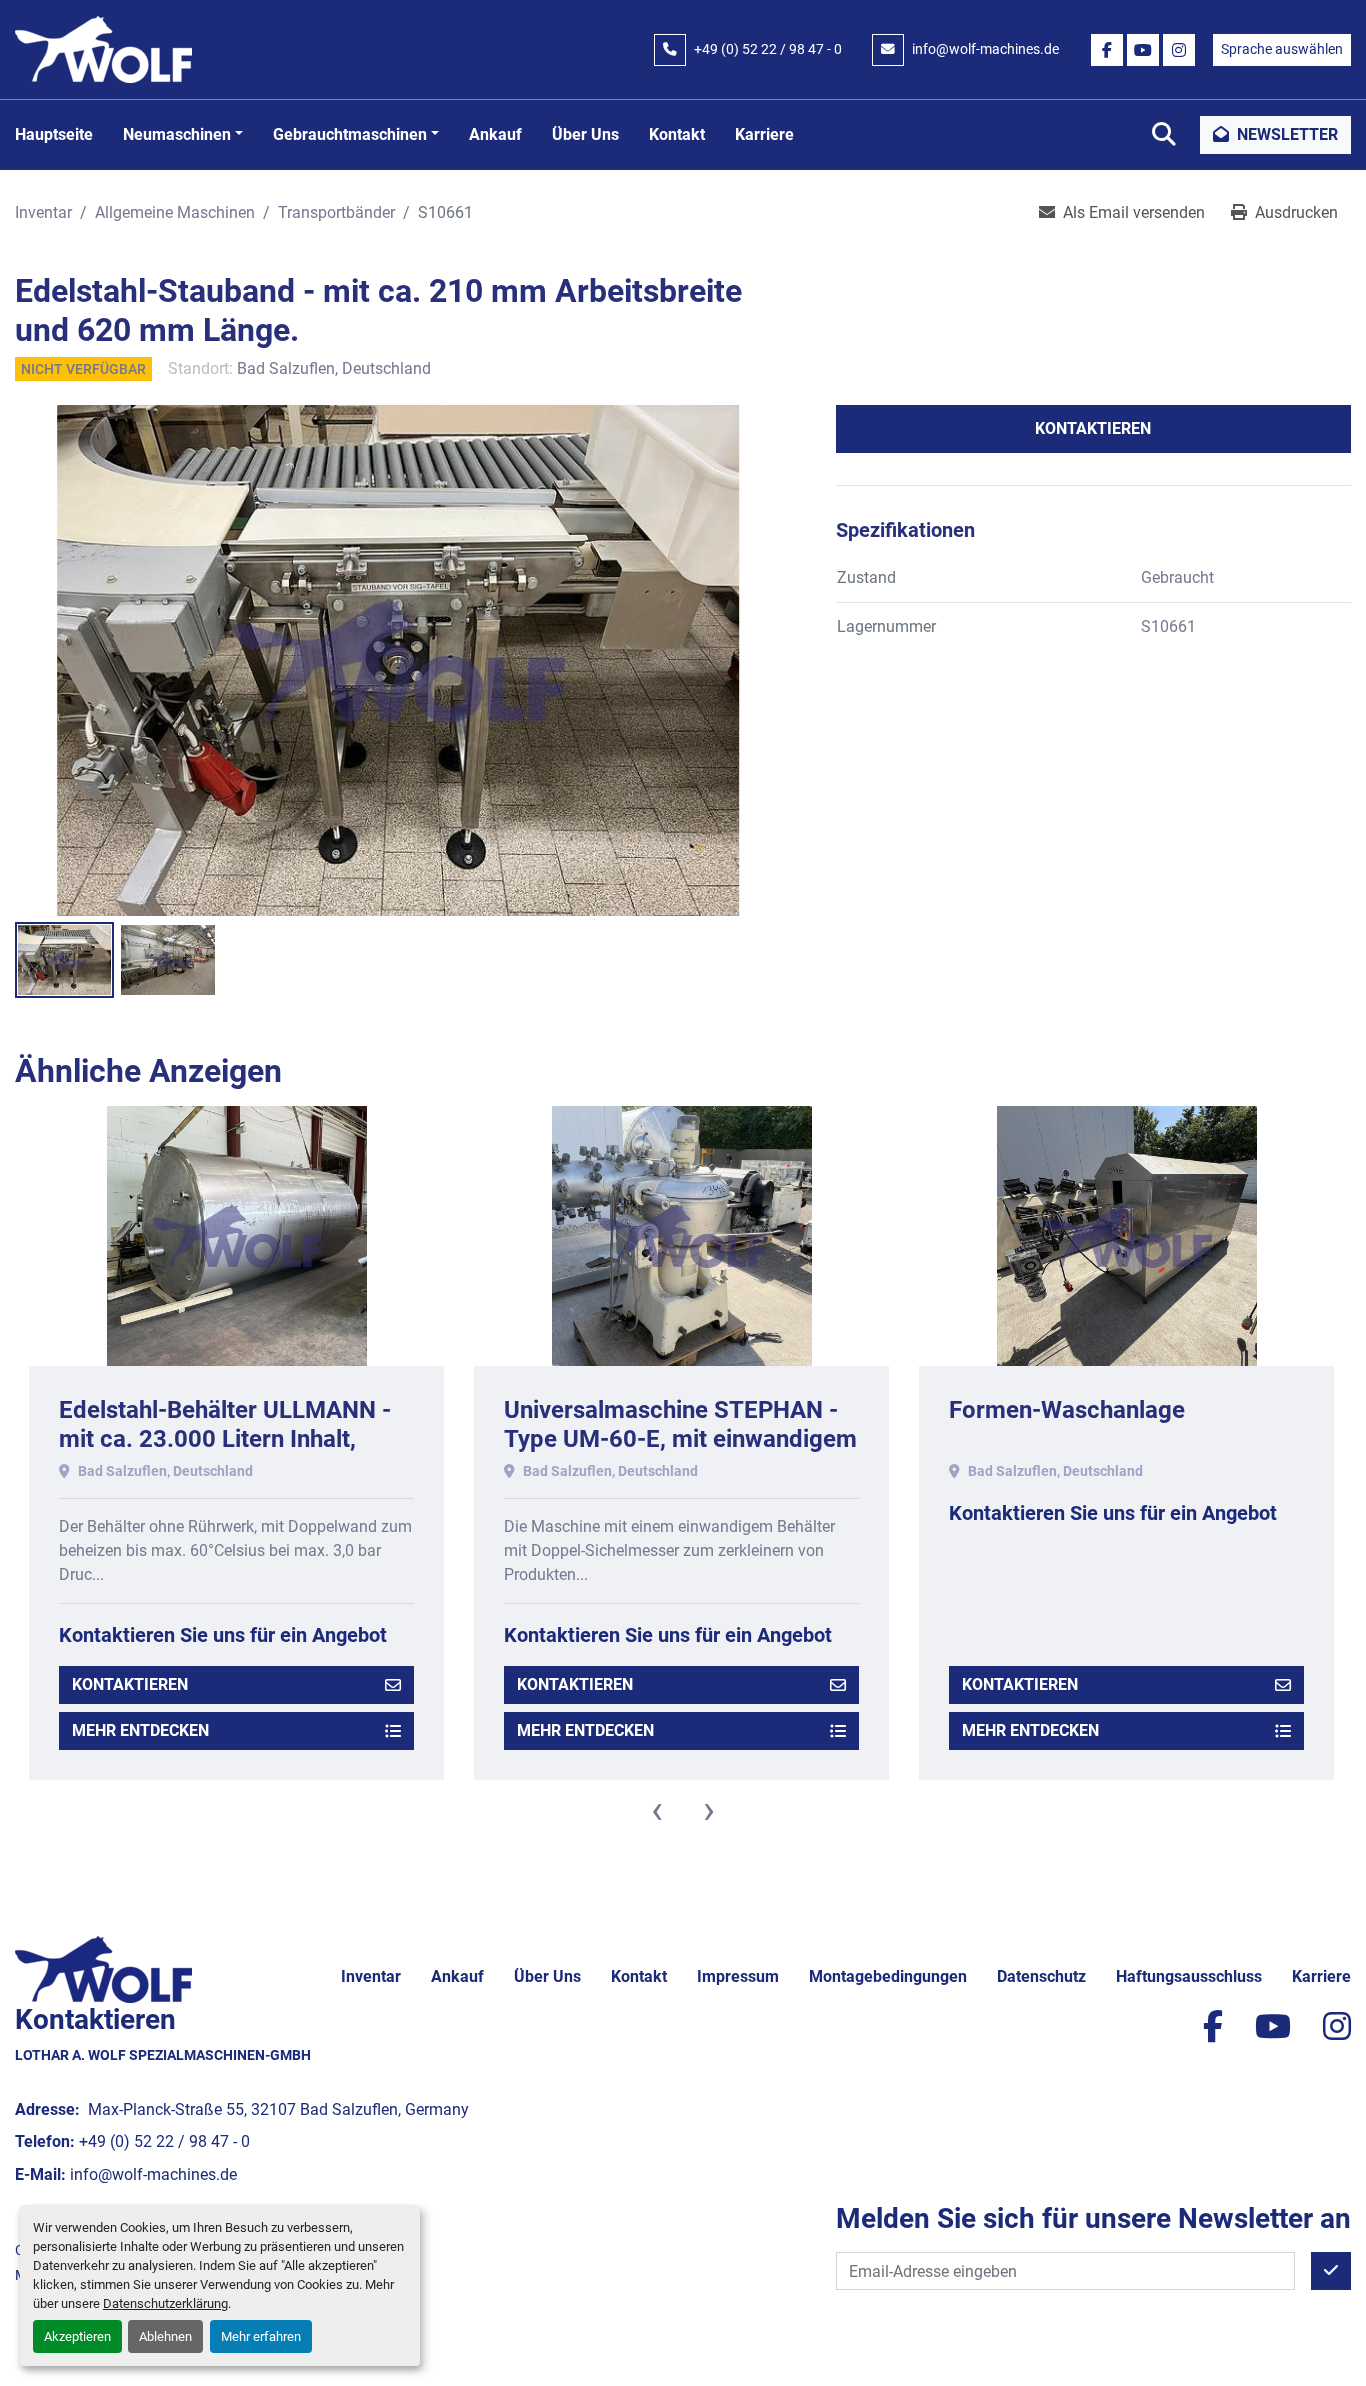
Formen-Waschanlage (622, 1410)
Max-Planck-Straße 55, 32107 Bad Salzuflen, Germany (276, 2109)
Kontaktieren (1093, 428)
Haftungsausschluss (1189, 1976)
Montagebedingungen (888, 1976)
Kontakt (677, 134)
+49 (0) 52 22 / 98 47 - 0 (768, 49)
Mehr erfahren (261, 2336)
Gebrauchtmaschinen (350, 134)
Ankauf (495, 134)
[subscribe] (1331, 2271)
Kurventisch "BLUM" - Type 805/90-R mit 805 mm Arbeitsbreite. (1092, 1439)
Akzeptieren (77, 2336)
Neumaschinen (177, 134)
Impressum (738, 1976)
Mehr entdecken (140, 1730)
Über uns (585, 134)
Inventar (371, 1976)
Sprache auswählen (1282, 49)
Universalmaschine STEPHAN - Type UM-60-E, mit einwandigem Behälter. (235, 1439)
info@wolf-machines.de (985, 49)
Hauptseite (54, 134)
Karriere (764, 134)
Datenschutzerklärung (165, 2303)
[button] (183, 135)
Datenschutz (1041, 1976)
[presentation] (657, 1810)
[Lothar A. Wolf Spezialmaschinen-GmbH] (103, 1968)
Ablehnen (165, 2336)
